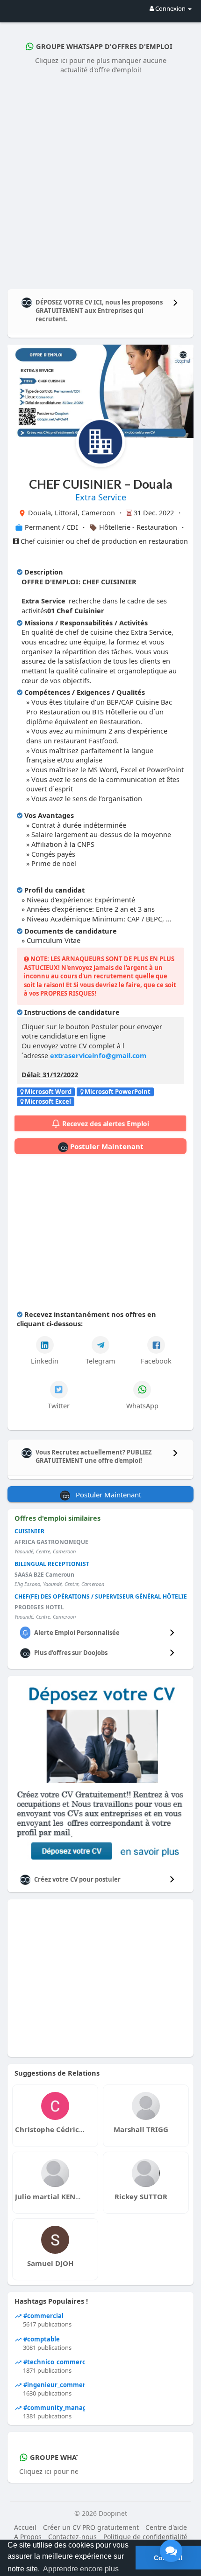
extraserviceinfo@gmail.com (98, 1055)
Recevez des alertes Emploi (105, 1124)
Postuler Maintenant (106, 1146)
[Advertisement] (100, 180)
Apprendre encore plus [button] (81, 2569)
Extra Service (101, 497)
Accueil (25, 2527)
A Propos (28, 2537)
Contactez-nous (72, 2537)
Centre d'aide (166, 2527)
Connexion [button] (170, 8)
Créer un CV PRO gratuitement (91, 2527)
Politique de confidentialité (145, 2537)
